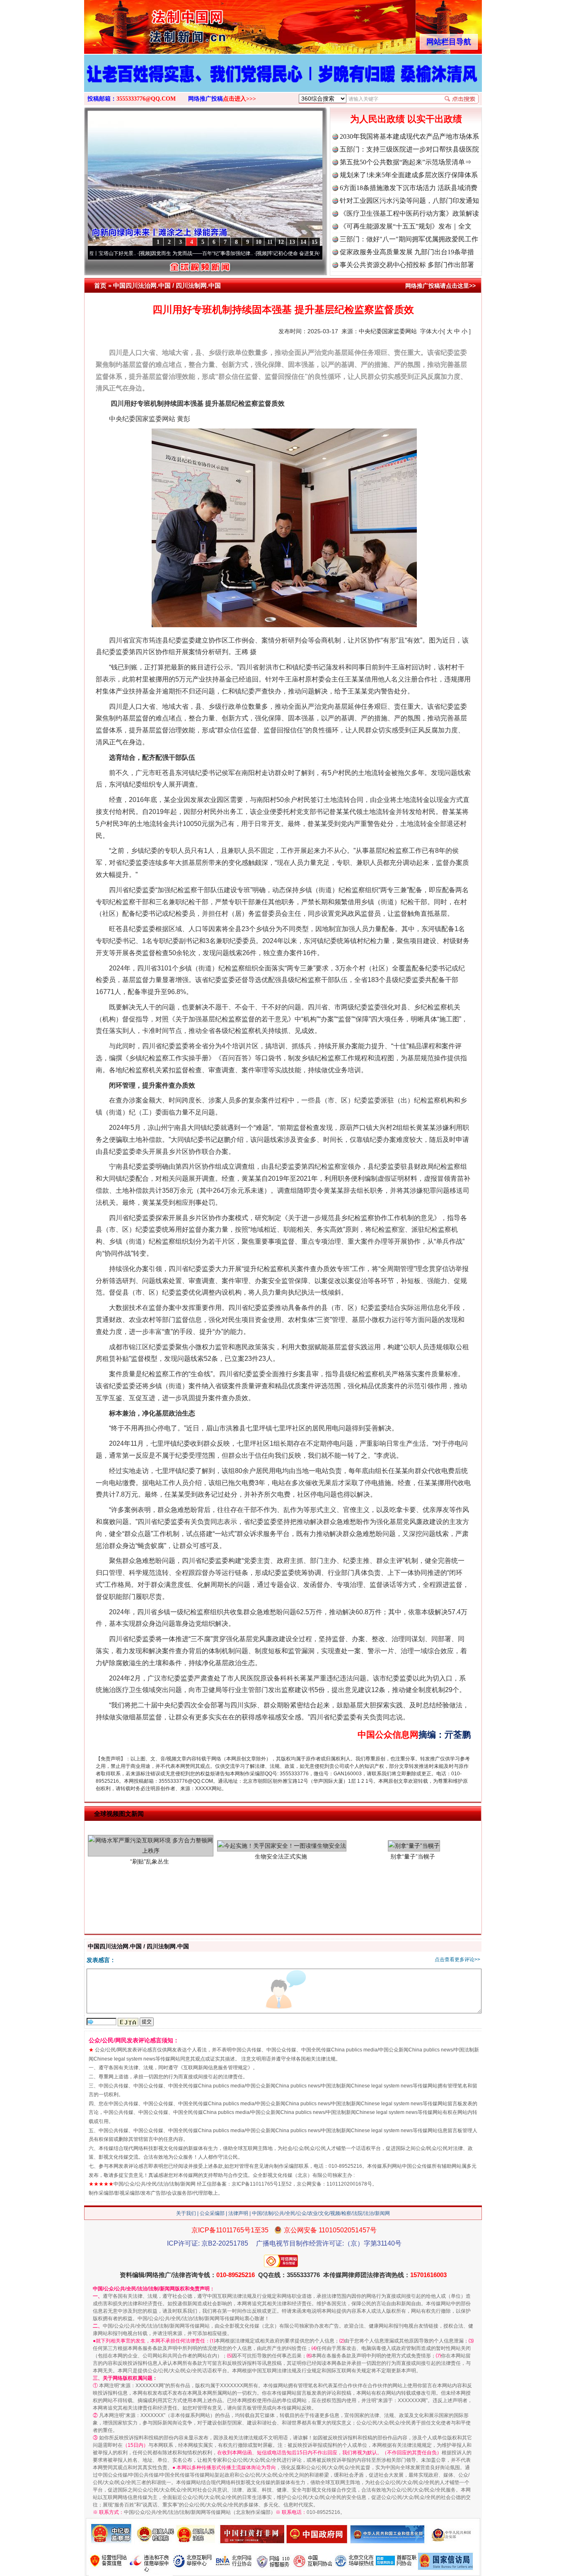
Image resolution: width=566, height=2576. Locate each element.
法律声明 (238, 2213)
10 (259, 242)
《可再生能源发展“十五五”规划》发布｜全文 (406, 226)
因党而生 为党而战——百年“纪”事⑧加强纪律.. (122, 253)
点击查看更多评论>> (457, 1960)
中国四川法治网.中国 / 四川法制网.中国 (167, 285)
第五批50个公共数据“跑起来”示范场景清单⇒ (406, 162)
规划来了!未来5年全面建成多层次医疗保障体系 (409, 175)
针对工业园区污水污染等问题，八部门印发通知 (409, 201)
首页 (100, 285)
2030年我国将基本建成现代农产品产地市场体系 (409, 136)
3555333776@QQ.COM (146, 99)
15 (314, 242)
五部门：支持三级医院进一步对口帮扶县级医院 (409, 149)
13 (292, 242)
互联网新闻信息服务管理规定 (215, 2068)
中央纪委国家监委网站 (388, 331)
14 (303, 242)
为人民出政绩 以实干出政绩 (406, 119)
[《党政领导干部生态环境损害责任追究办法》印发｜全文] (283, 82)
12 (281, 242)
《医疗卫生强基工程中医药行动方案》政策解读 (409, 213)
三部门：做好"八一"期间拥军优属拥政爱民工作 (409, 239)
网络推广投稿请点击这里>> (440, 286)
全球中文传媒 (152, 24)
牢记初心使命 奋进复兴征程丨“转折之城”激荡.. (239, 253)
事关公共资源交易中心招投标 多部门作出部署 (407, 265)
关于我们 (186, 2213)
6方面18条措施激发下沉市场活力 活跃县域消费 (409, 188)
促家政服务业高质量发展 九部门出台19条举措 (407, 252)
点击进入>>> (239, 99)
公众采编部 (212, 2213)
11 (270, 242)
